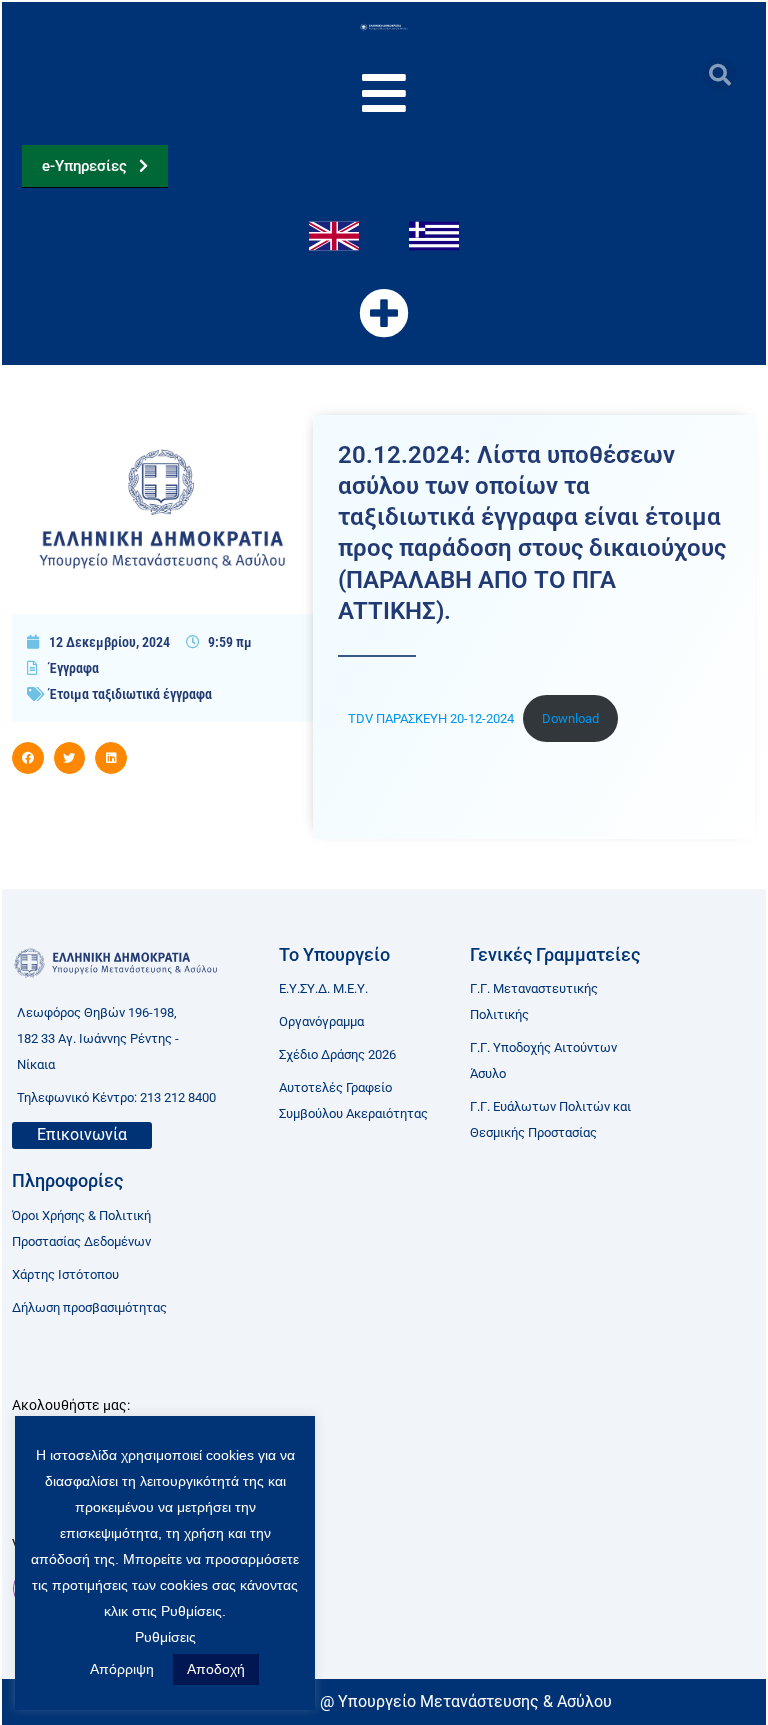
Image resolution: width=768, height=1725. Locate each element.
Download (570, 718)
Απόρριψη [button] (122, 1669)
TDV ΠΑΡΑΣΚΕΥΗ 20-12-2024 (431, 718)
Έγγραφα (74, 668)
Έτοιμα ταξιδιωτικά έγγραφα (130, 694)
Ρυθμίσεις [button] (165, 1637)
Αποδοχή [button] (216, 1669)
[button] (719, 74)
